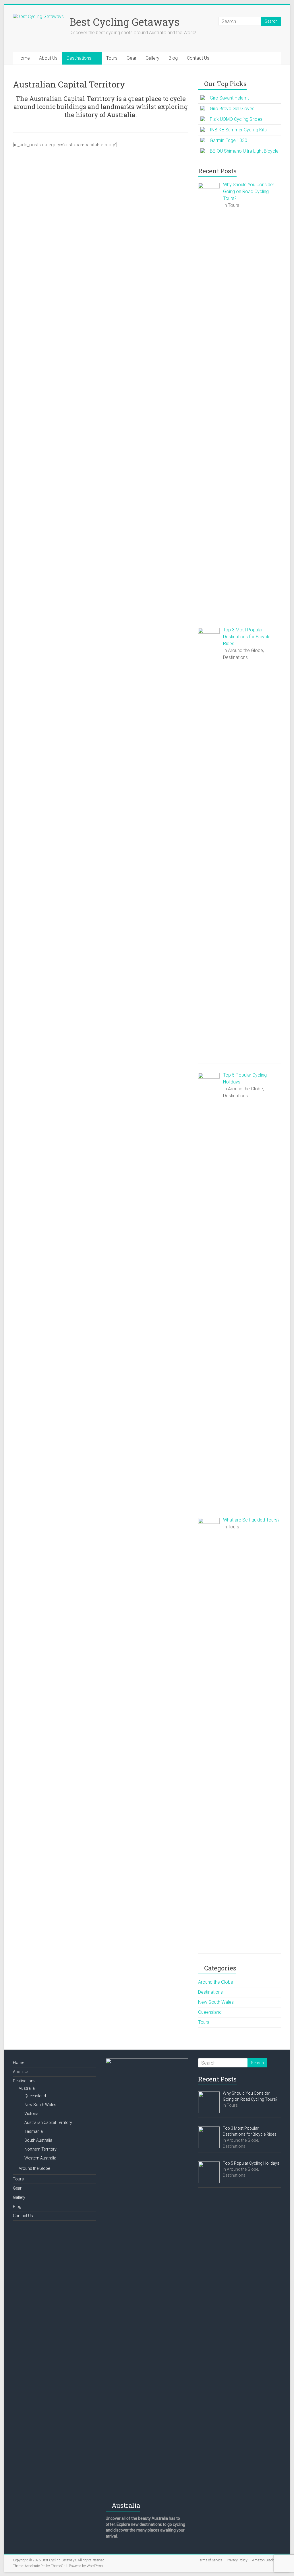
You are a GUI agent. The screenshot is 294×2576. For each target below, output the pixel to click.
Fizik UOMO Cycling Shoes (236, 119)
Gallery (152, 58)
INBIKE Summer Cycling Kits (238, 130)
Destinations (79, 58)
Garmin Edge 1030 (229, 140)
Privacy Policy (237, 2560)
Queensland (210, 2012)
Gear (131, 58)
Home (24, 58)
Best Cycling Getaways (124, 22)
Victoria (31, 2114)
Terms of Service (210, 2560)
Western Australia (40, 2158)
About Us (48, 58)
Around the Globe (216, 1982)
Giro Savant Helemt (229, 98)
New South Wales (216, 2002)
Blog (173, 58)
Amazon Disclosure (267, 2560)
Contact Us (198, 58)
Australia (27, 2088)
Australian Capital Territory (48, 2122)
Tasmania (34, 2131)
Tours (112, 58)
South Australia (38, 2140)
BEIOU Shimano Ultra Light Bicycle (244, 151)
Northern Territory (40, 2149)
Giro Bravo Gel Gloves (232, 109)
